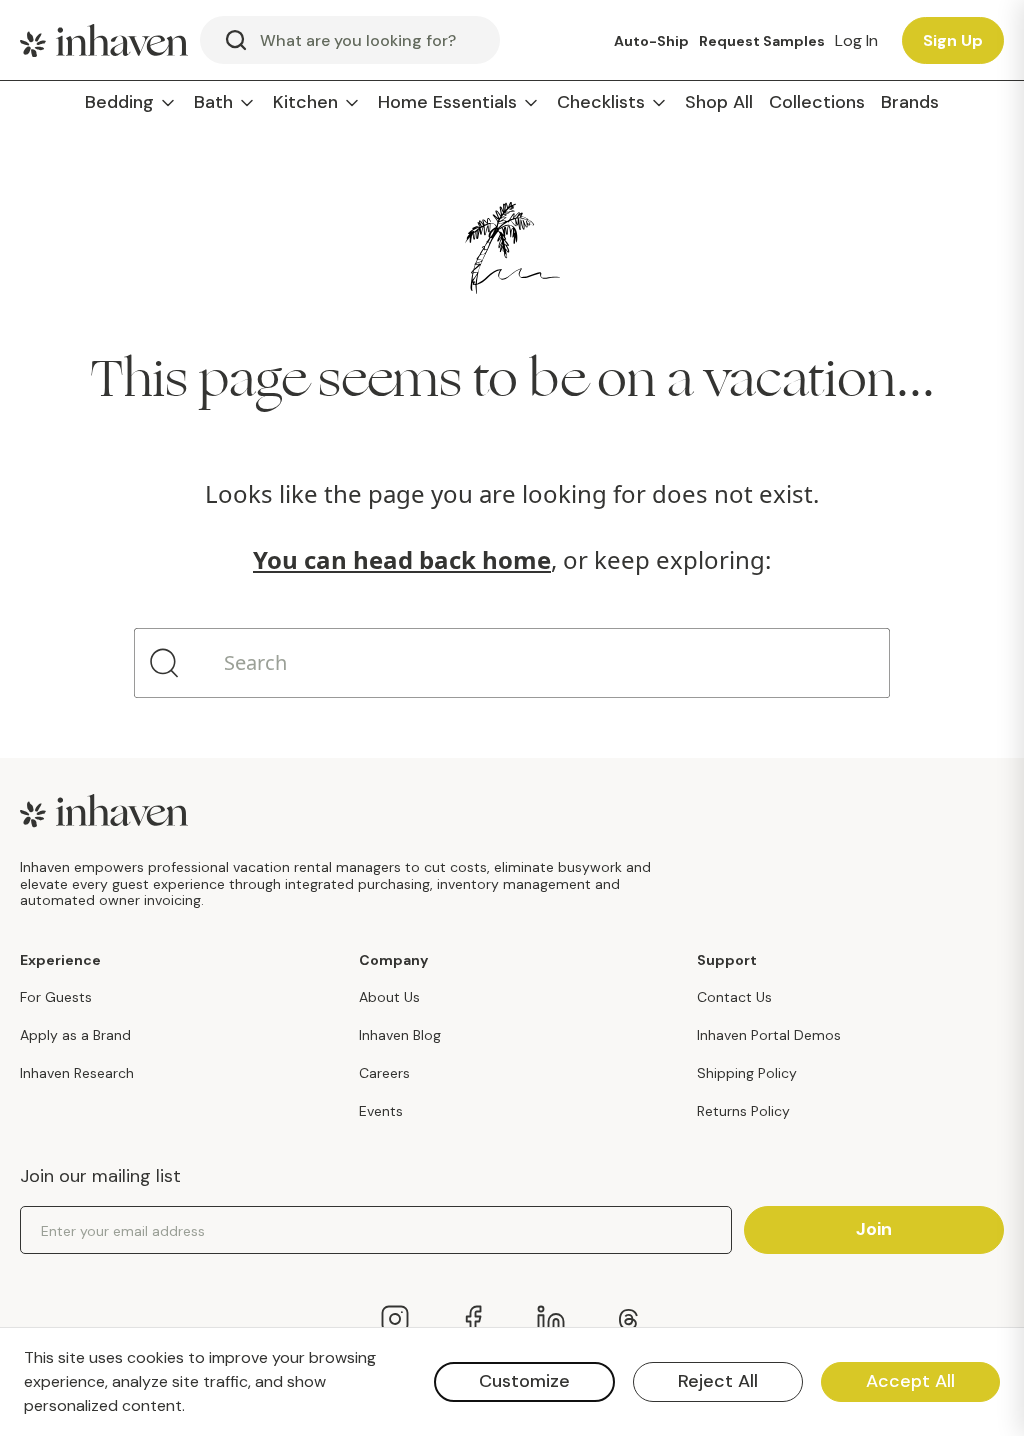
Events (381, 1111)
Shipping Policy (747, 1073)
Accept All (910, 1381)
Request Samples (762, 41)
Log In (856, 40)
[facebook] (473, 1319)
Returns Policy (743, 1111)
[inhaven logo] (104, 40)
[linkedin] (551, 1319)
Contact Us (734, 997)
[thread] (629, 1319)
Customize (524, 1381)
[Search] (164, 663)
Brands (910, 102)
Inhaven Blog (400, 1035)
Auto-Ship (651, 41)
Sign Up (953, 40)
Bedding (119, 102)
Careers (384, 1073)
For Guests (56, 997)
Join (874, 1229)
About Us (389, 997)
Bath (213, 102)
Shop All (719, 102)
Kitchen (305, 102)
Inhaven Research (77, 1073)
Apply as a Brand (75, 1035)
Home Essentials (447, 102)
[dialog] (512, 1382)
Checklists (601, 102)
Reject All (718, 1381)
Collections (817, 102)
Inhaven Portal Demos (769, 1035)
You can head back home (402, 559)
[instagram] (395, 1319)
